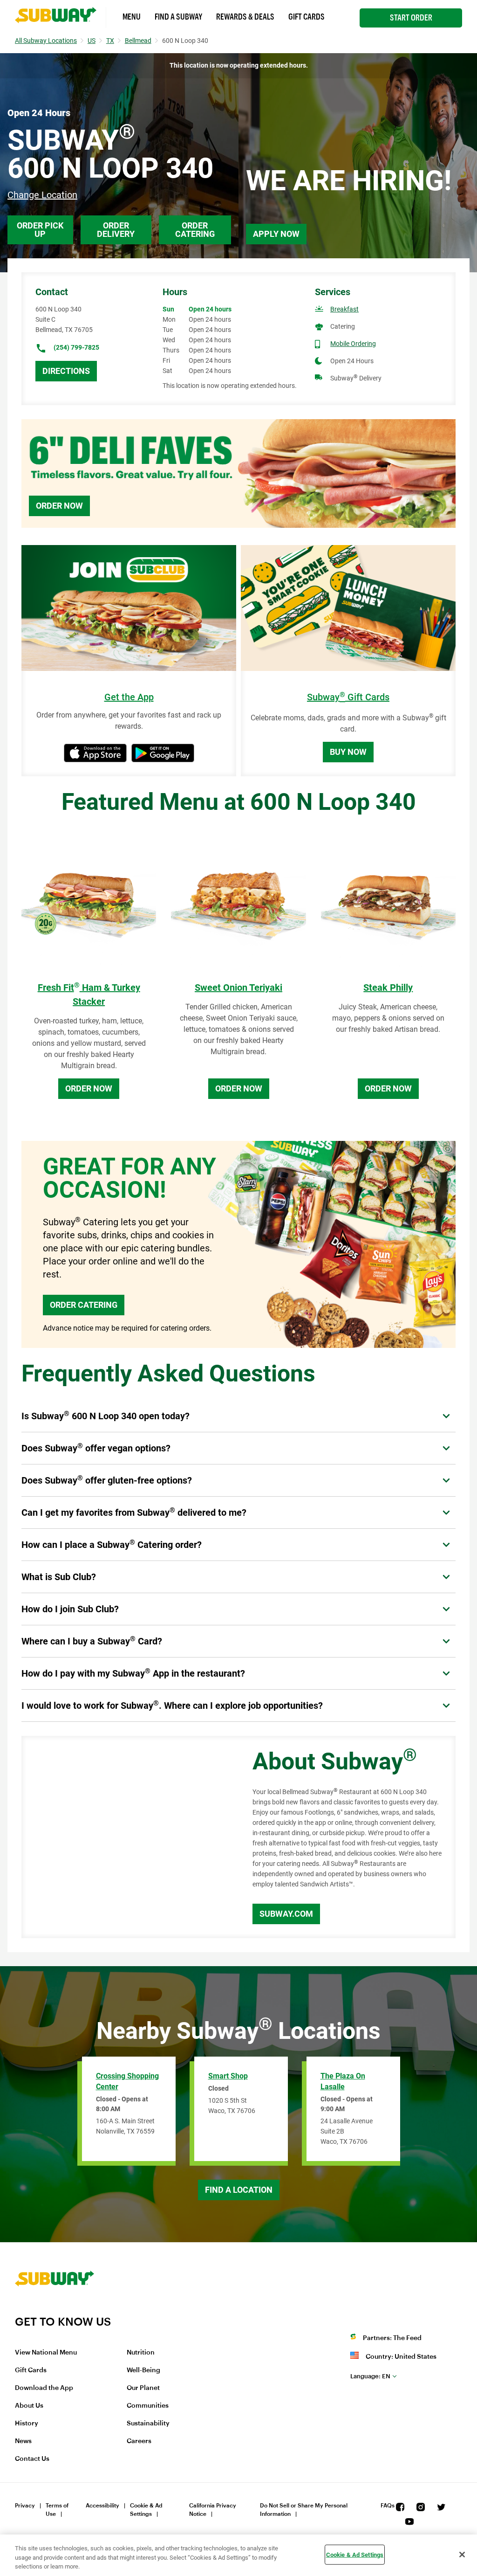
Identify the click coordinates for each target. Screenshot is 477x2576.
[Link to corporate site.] (55, 2309)
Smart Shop (228, 2076)
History (27, 2424)
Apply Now (276, 234)
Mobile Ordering (353, 344)
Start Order (411, 18)
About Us (29, 2406)
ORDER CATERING (84, 1305)
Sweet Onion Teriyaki (238, 988)
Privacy (25, 2506)
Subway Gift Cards (348, 697)
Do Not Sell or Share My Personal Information (304, 2510)
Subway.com (286, 1914)
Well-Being (143, 2370)
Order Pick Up (40, 230)
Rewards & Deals (245, 17)
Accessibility (102, 2506)
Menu (132, 17)
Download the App (44, 2388)
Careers (139, 2441)
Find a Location (239, 2190)
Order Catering (195, 230)
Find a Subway (178, 17)
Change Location (42, 195)
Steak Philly (388, 988)
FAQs (388, 2506)
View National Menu (46, 2353)
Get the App (129, 697)
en (370, 2376)
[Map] (126, 1837)
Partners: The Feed (392, 2338)
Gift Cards (307, 17)
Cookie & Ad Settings (146, 2510)
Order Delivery (116, 230)
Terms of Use (57, 2510)
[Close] (462, 2555)
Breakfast (344, 309)
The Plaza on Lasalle (343, 2081)
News (23, 2441)
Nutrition (141, 2353)
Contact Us (32, 2459)
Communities (148, 2406)
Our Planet (143, 2388)
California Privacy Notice (213, 2510)
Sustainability (148, 2424)
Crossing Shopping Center (127, 2081)
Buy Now (348, 752)
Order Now (59, 506)
